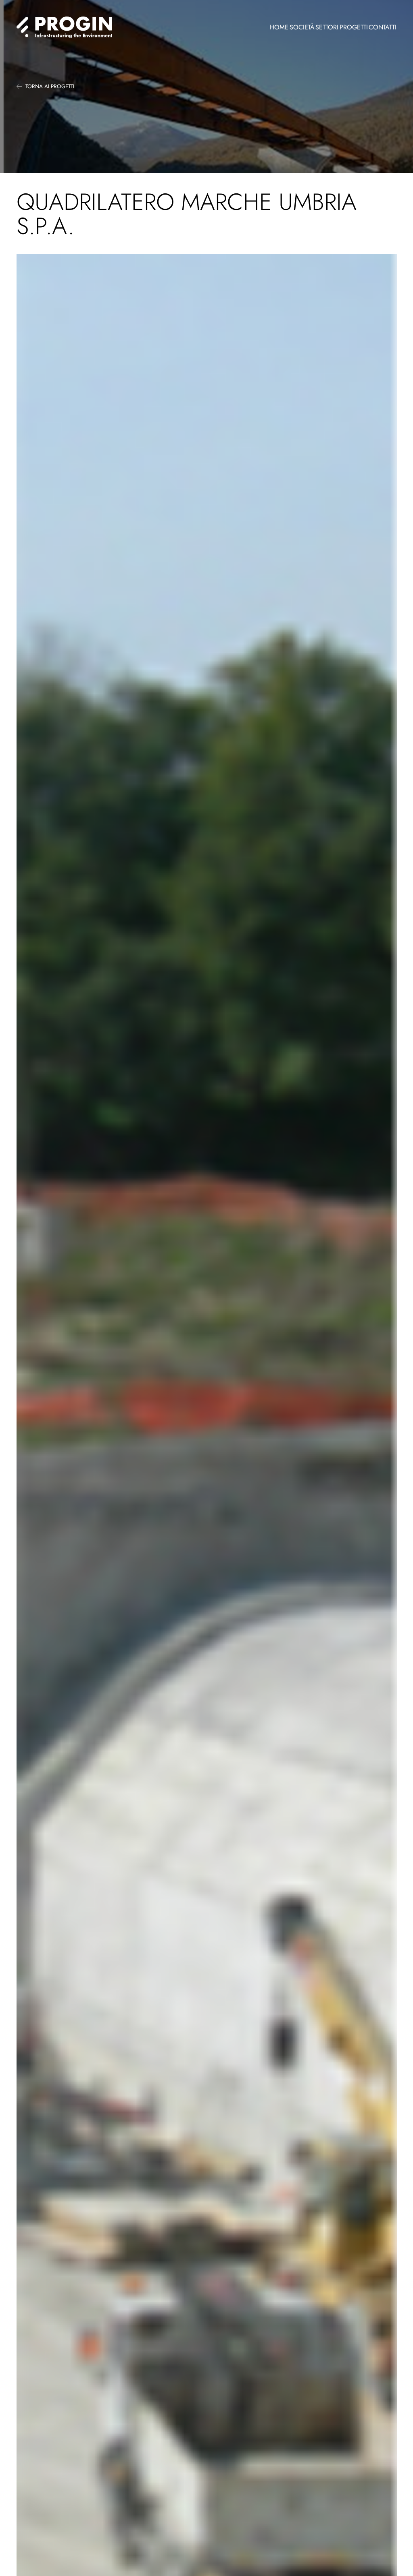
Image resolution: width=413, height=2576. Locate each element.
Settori (327, 27)
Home (279, 27)
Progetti (354, 27)
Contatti (383, 27)
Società (302, 27)
